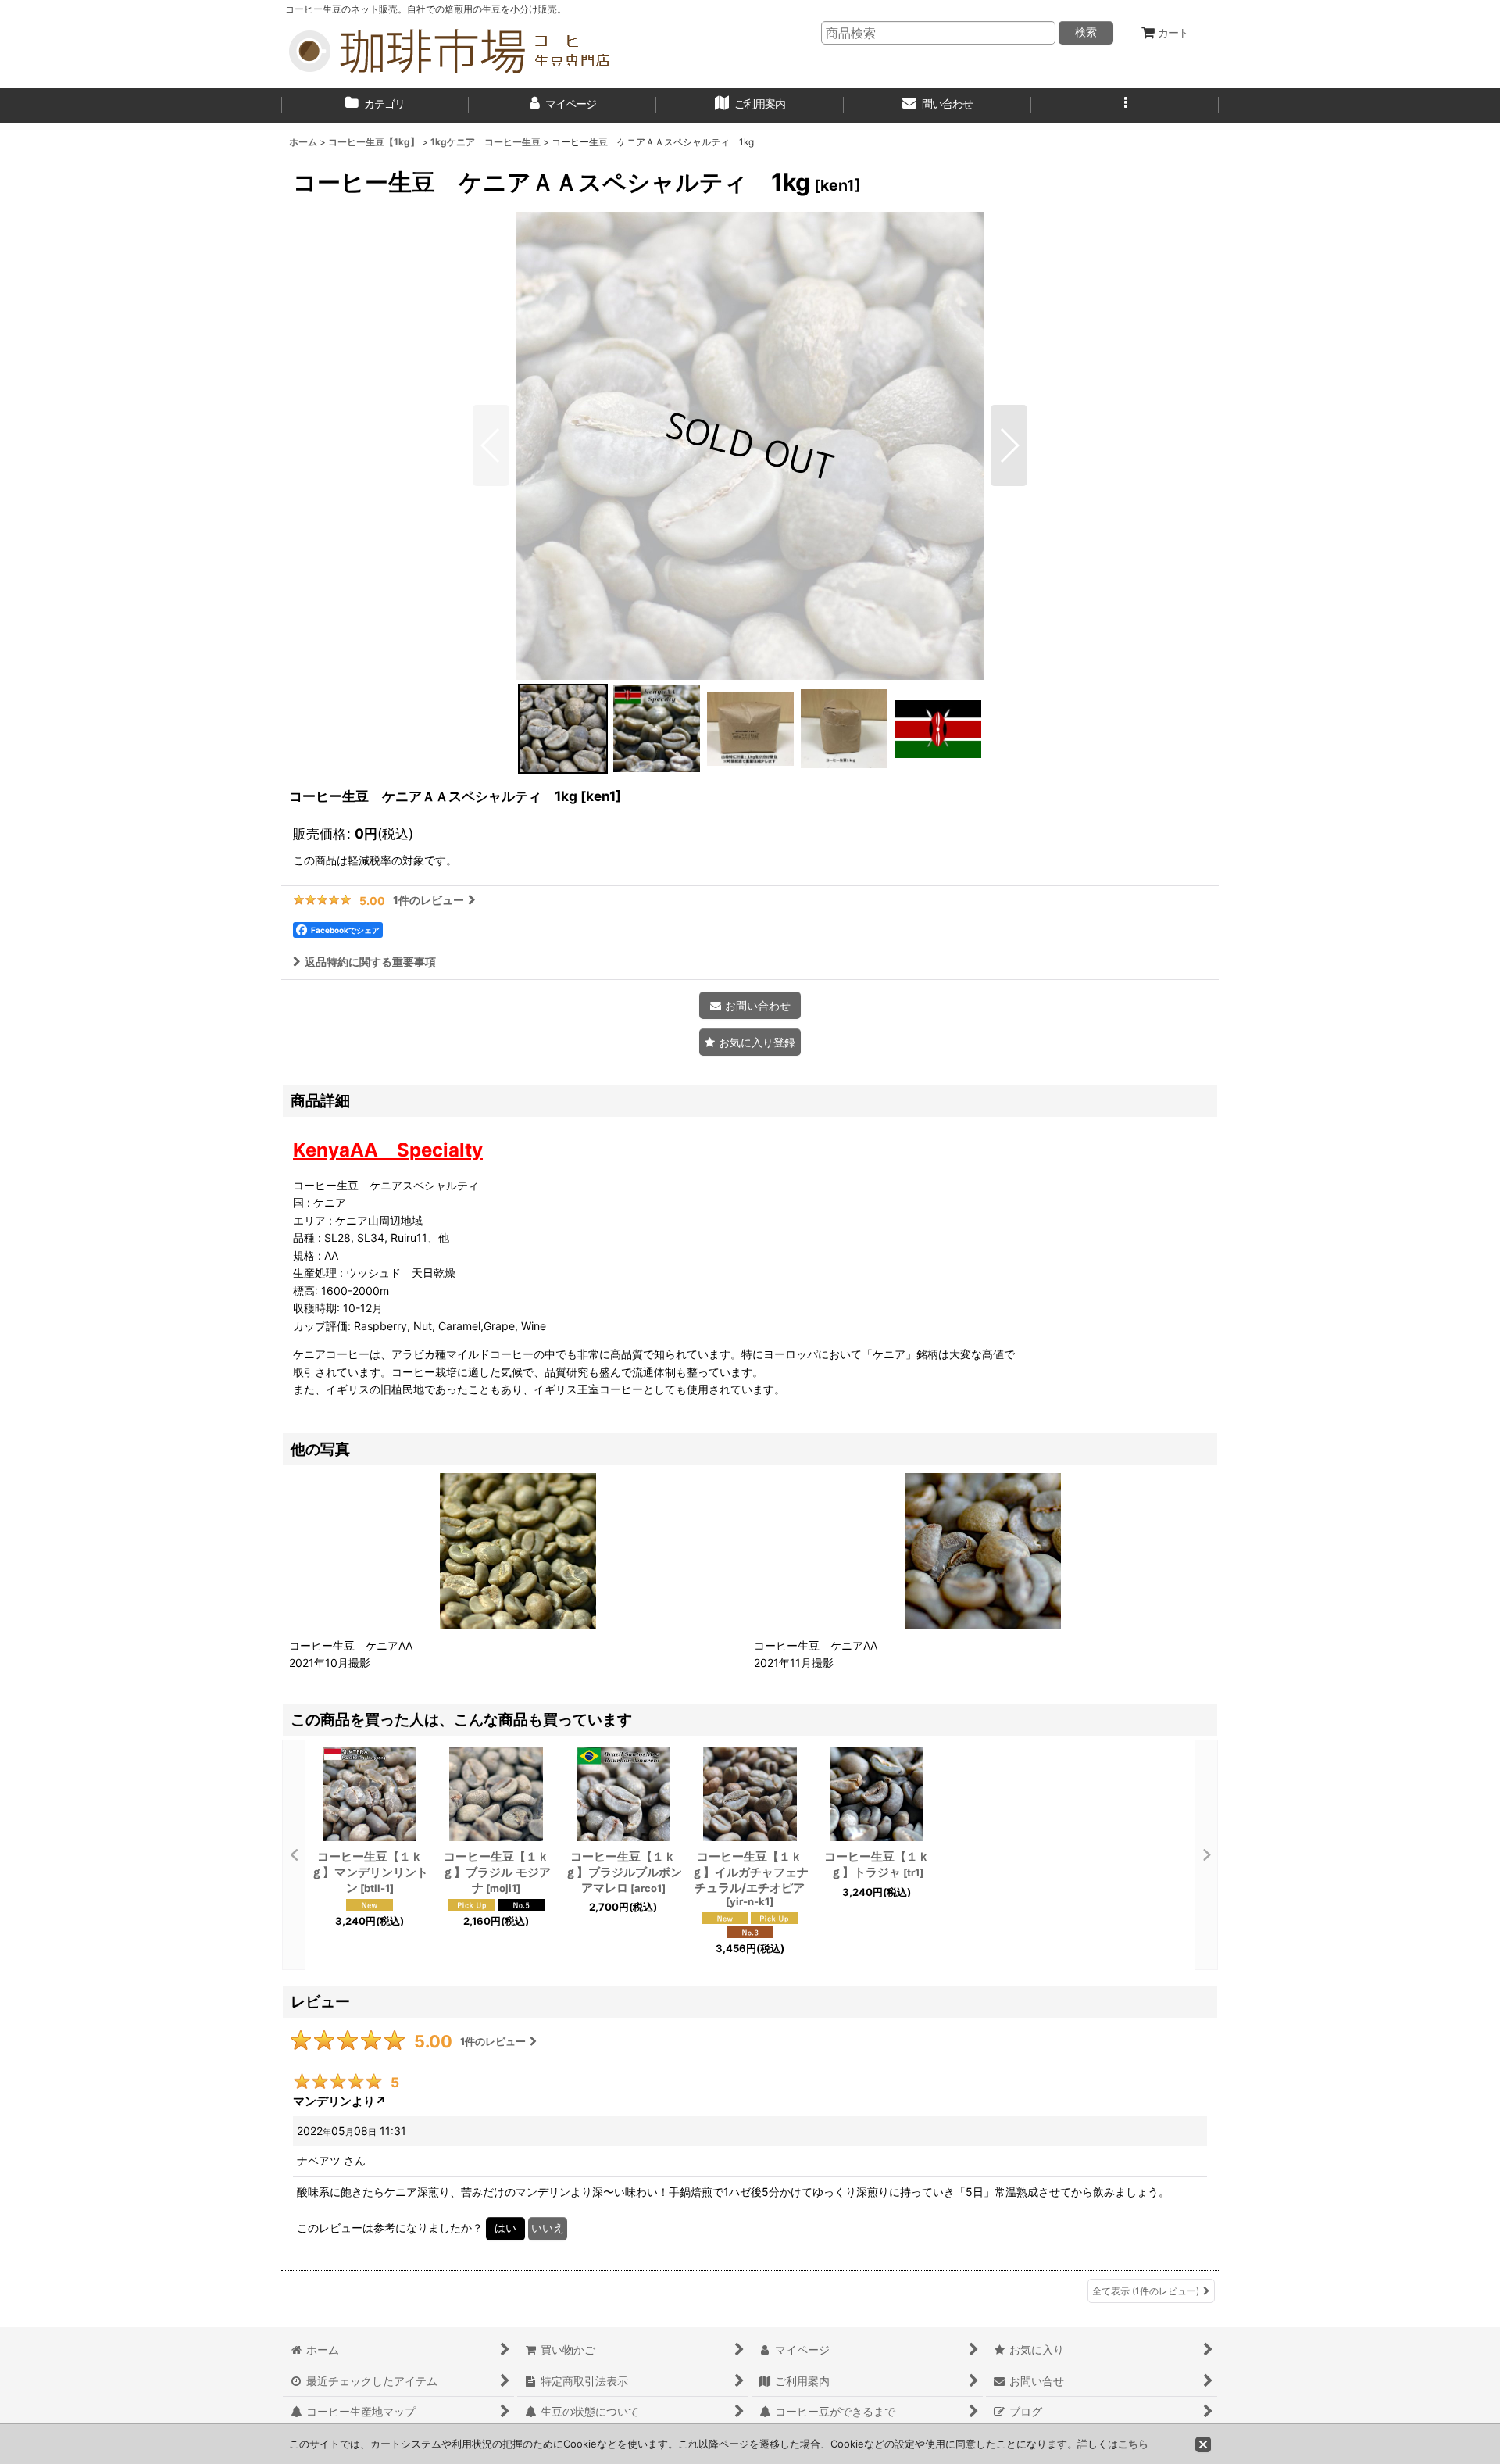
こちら (1133, 2444)
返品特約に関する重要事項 (370, 962)
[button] (1125, 105)
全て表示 (1146, 2291)
